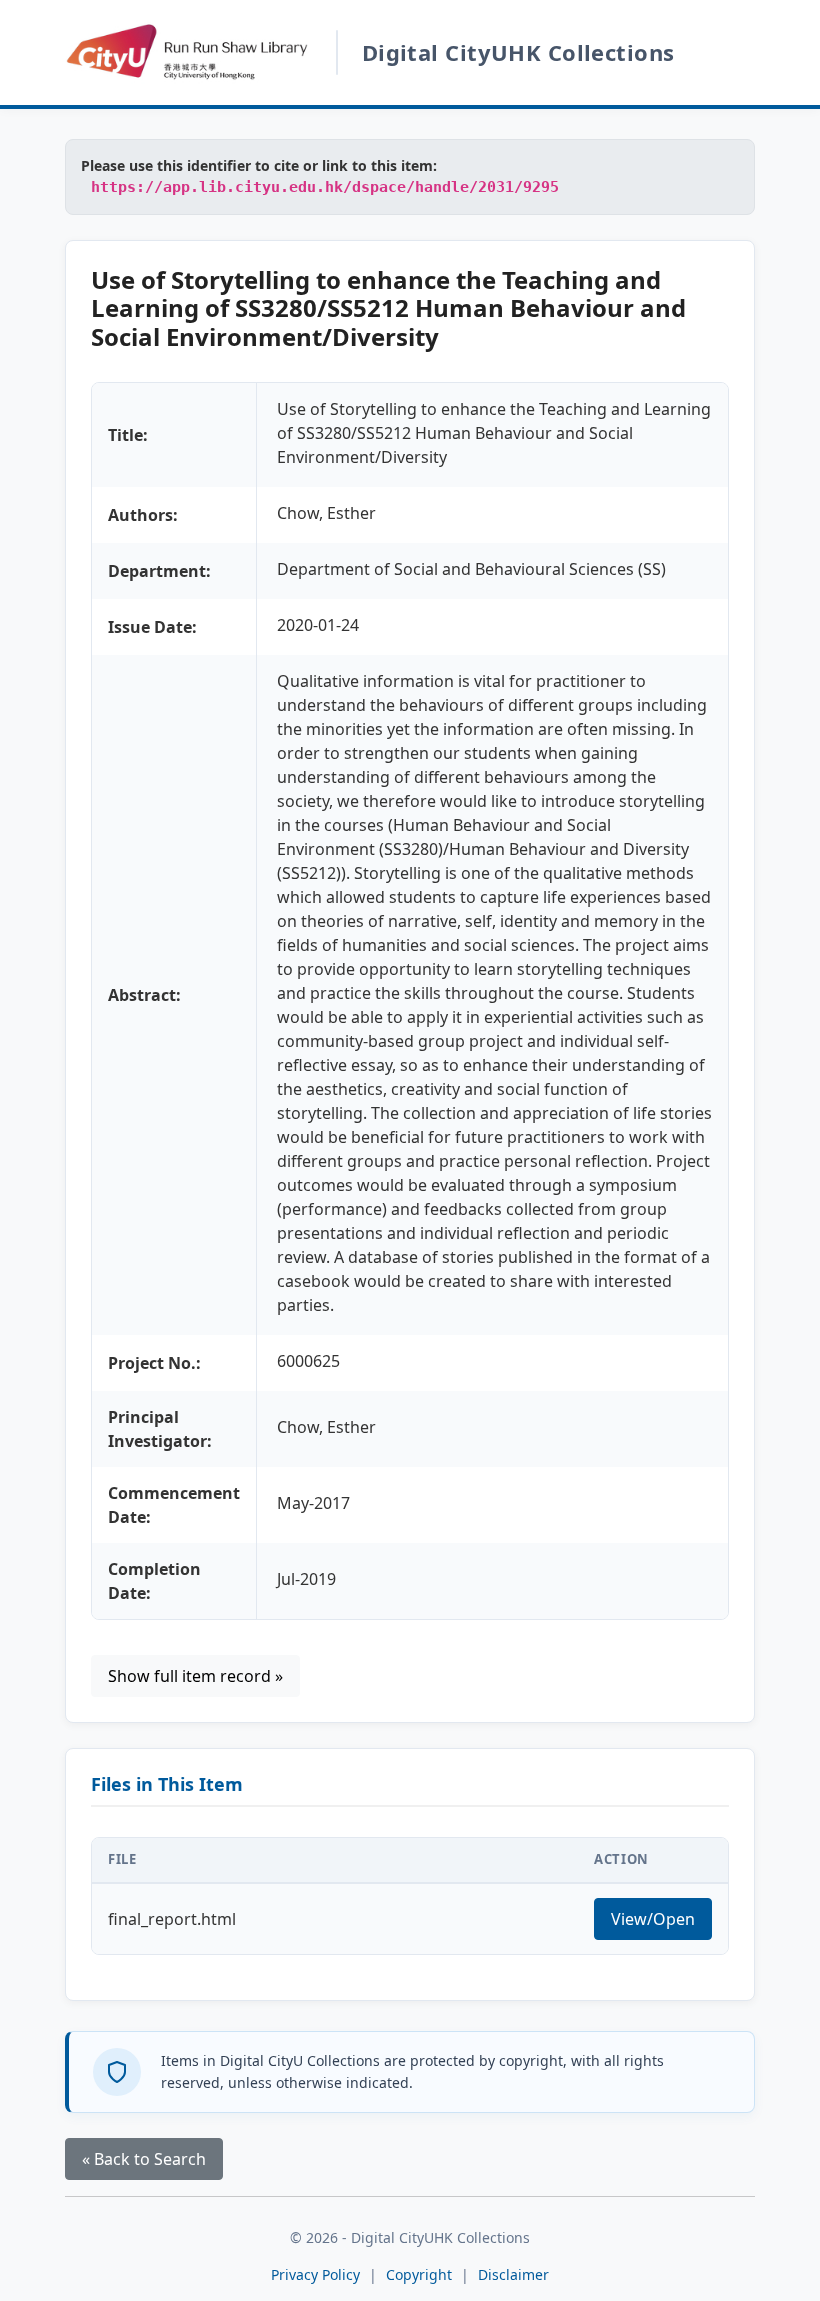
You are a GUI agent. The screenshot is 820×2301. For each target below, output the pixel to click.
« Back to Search (144, 2159)
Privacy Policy (315, 2274)
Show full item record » (195, 1676)
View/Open (653, 1919)
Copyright (421, 2274)
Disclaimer (513, 2274)
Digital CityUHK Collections (518, 52)
